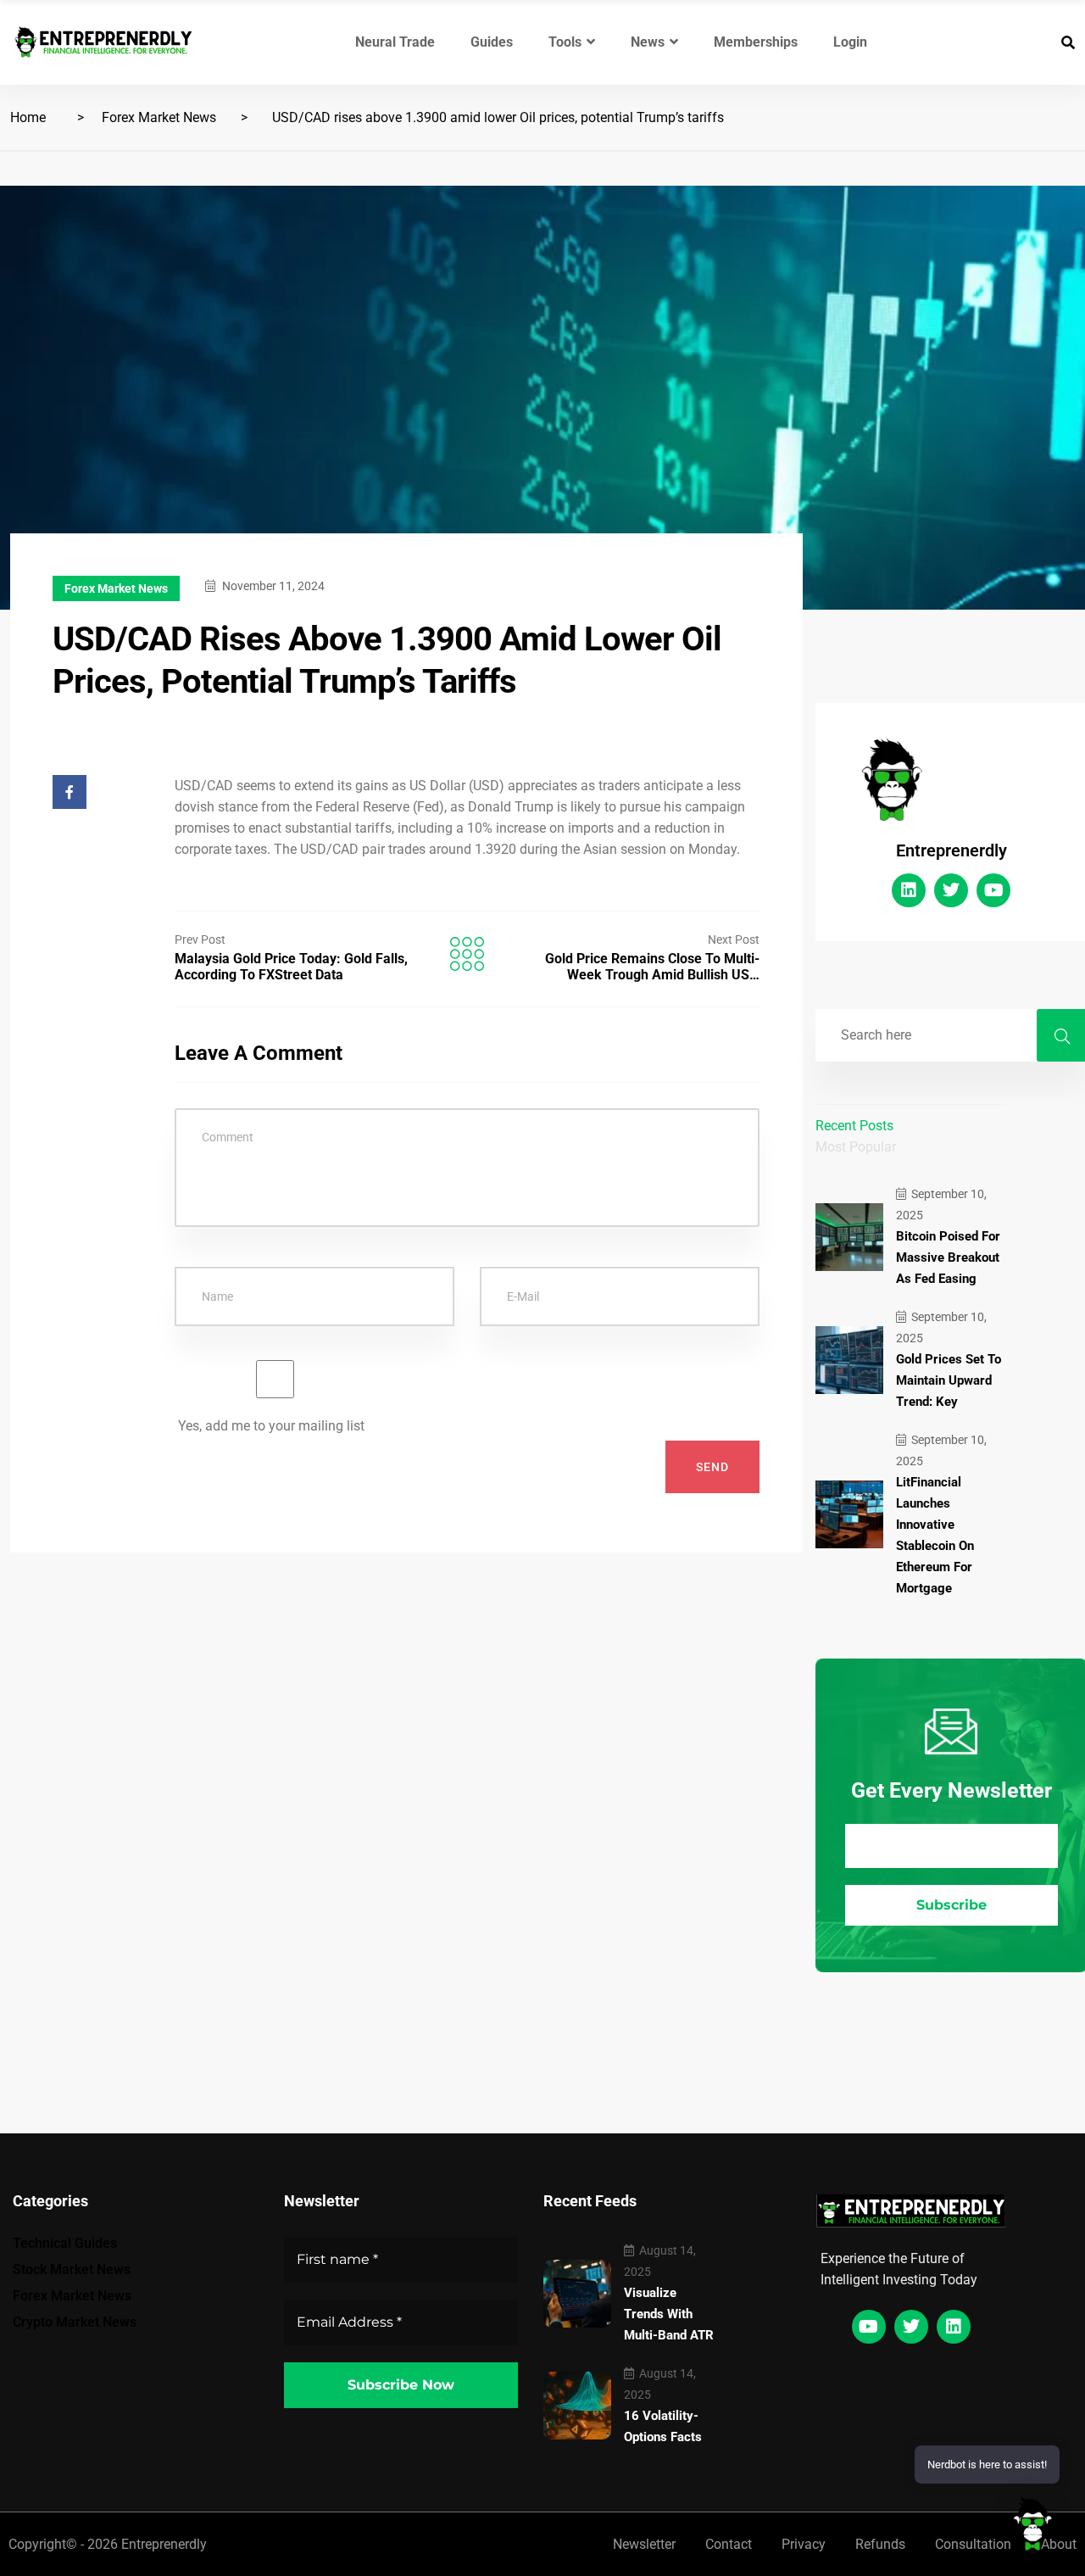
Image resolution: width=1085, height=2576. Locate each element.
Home (28, 117)
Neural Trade (395, 42)
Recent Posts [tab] (854, 1126)
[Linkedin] (909, 890)
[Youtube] (993, 890)
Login (850, 42)
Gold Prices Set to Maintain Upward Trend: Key (949, 1380)
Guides (492, 42)
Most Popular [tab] (856, 1147)
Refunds (880, 2544)
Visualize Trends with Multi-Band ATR (669, 2314)
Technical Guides (65, 2243)
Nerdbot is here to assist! (987, 2464)
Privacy (804, 2544)
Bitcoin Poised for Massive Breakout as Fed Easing (948, 1257)
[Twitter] (951, 890)
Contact (729, 2544)
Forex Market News (159, 117)
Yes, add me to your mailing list (270, 1426)
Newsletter (644, 2544)
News (648, 42)
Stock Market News (72, 2269)
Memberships (756, 42)
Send (712, 1467)
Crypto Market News (75, 2322)
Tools (565, 42)
